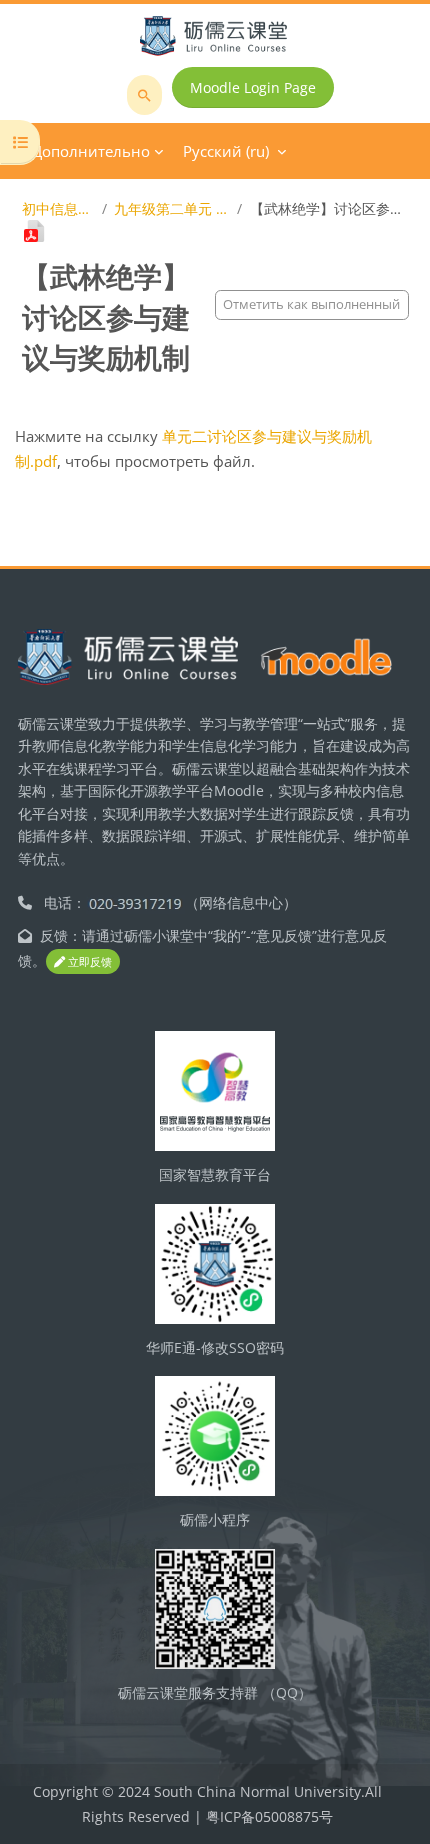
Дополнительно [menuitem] (91, 151)
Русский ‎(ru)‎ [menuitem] (226, 151)
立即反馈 (88, 961)
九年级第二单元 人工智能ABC (172, 208)
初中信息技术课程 (58, 208)
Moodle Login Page (253, 87)
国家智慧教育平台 (215, 1174)
